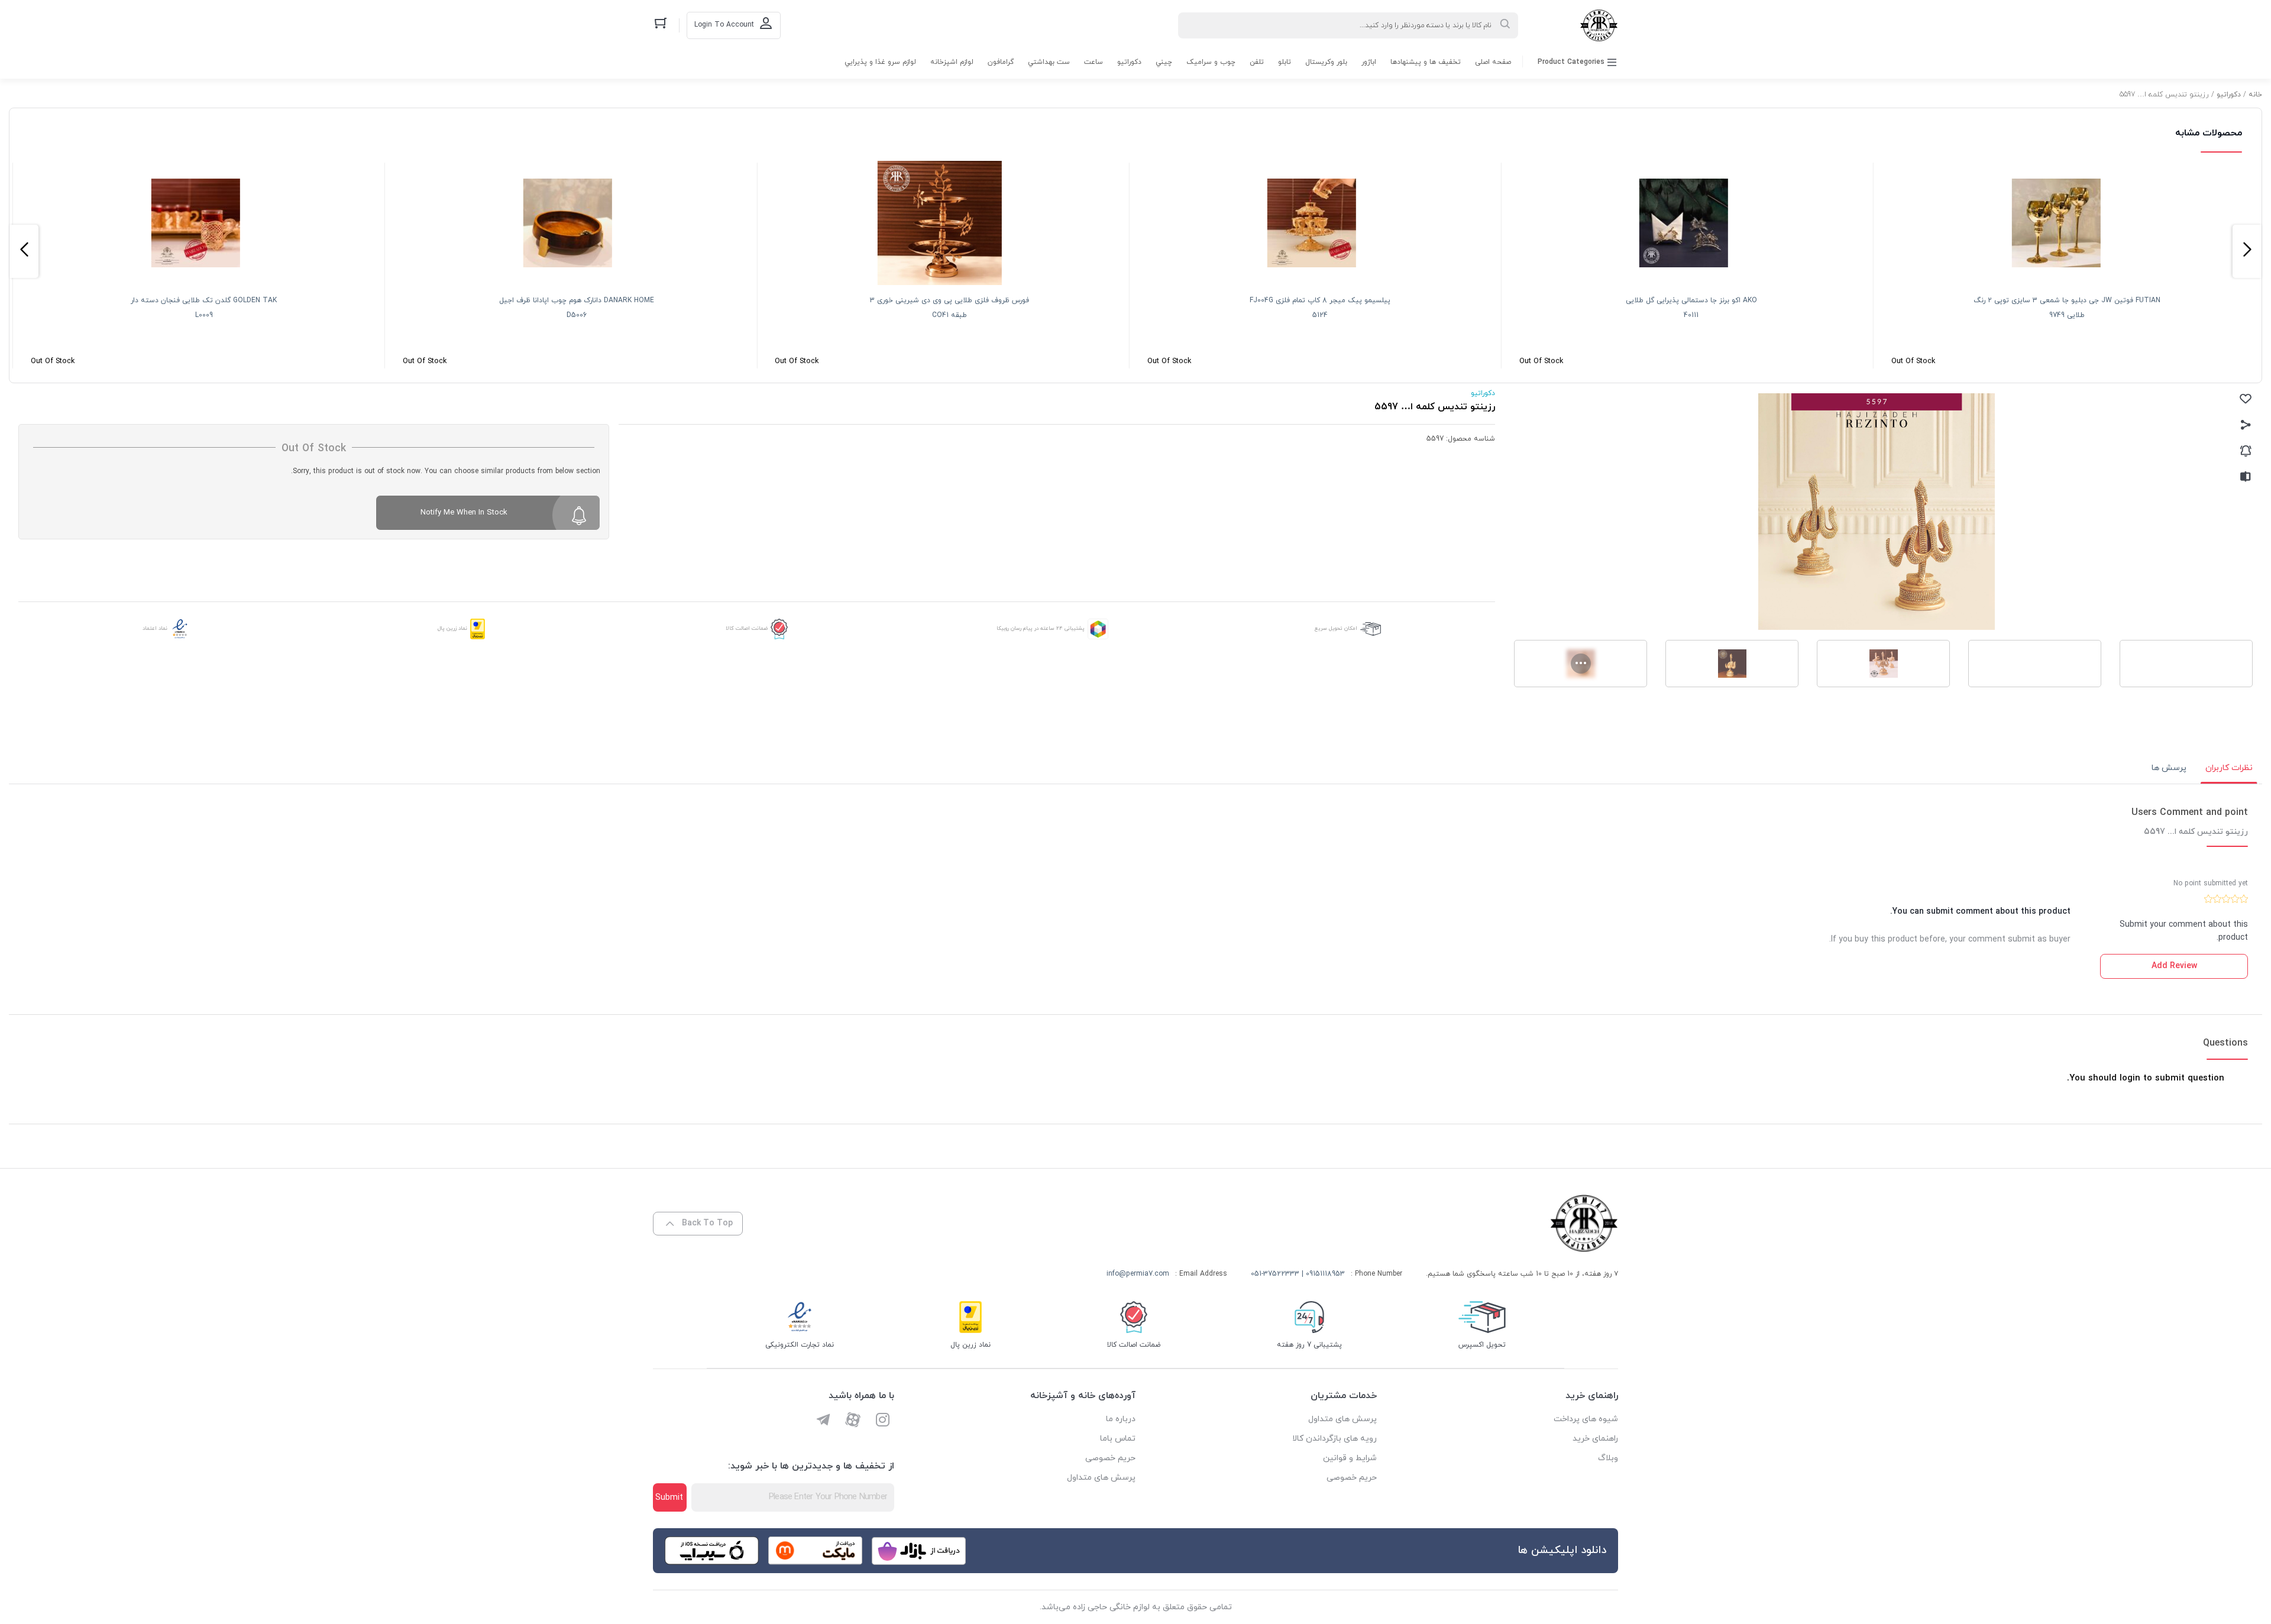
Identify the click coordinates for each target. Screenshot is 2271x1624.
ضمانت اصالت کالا (747, 628)
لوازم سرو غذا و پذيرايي (880, 62)
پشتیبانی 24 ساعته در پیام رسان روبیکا (1041, 628)
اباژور (1369, 62)
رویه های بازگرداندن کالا (1335, 1439)
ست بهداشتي (1049, 62)
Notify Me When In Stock (464, 513)
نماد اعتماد (155, 628)
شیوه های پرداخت (1586, 1419)
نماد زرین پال (452, 628)
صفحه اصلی (1493, 62)
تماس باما (1118, 1439)
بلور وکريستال (1326, 62)
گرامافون (1001, 62)
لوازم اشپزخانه (952, 62)
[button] (2247, 251)
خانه (2255, 95)
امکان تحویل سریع (1336, 628)
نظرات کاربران (2229, 768)
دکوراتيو (1129, 62)
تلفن (1257, 62)
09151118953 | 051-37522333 (1298, 1274)
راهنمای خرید (1595, 1439)
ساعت (1094, 62)
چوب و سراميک (1211, 62)
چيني (1164, 62)
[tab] (2229, 768)
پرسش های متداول (1342, 1419)
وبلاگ (1608, 1458)
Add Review (2174, 966)
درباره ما (1121, 1419)
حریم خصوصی (1352, 1478)
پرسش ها (2169, 768)
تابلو (1285, 62)
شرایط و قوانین (1350, 1458)
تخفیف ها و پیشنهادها (1426, 62)
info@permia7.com (1138, 1274)
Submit (669, 1498)
